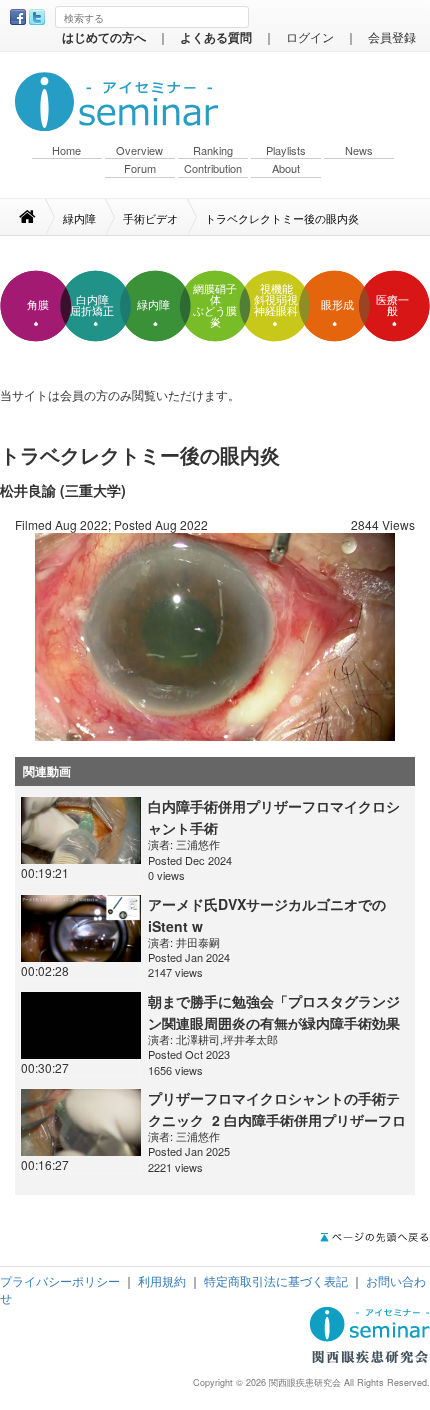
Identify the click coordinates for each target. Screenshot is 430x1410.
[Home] (37, 217)
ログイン (310, 36)
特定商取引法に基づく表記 (276, 1280)
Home (66, 150)
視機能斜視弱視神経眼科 (276, 300)
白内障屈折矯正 (92, 305)
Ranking (213, 150)
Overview (139, 150)
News (359, 150)
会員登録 (392, 36)
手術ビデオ (150, 218)
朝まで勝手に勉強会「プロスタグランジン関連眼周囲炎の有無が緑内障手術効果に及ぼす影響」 (274, 1023)
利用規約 (162, 1280)
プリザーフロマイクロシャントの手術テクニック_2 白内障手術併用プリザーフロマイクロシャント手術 (277, 1120)
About (286, 168)
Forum (140, 168)
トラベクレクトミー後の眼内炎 (282, 218)
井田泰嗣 (198, 942)
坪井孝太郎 (250, 1039)
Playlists (286, 150)
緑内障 (79, 218)
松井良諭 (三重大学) (63, 490)
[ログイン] (215, 634)
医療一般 (392, 305)
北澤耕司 (198, 1039)
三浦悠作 (198, 844)
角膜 (38, 305)
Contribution (213, 168)
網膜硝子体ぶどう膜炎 (215, 305)
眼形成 (337, 305)
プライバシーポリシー (60, 1280)
